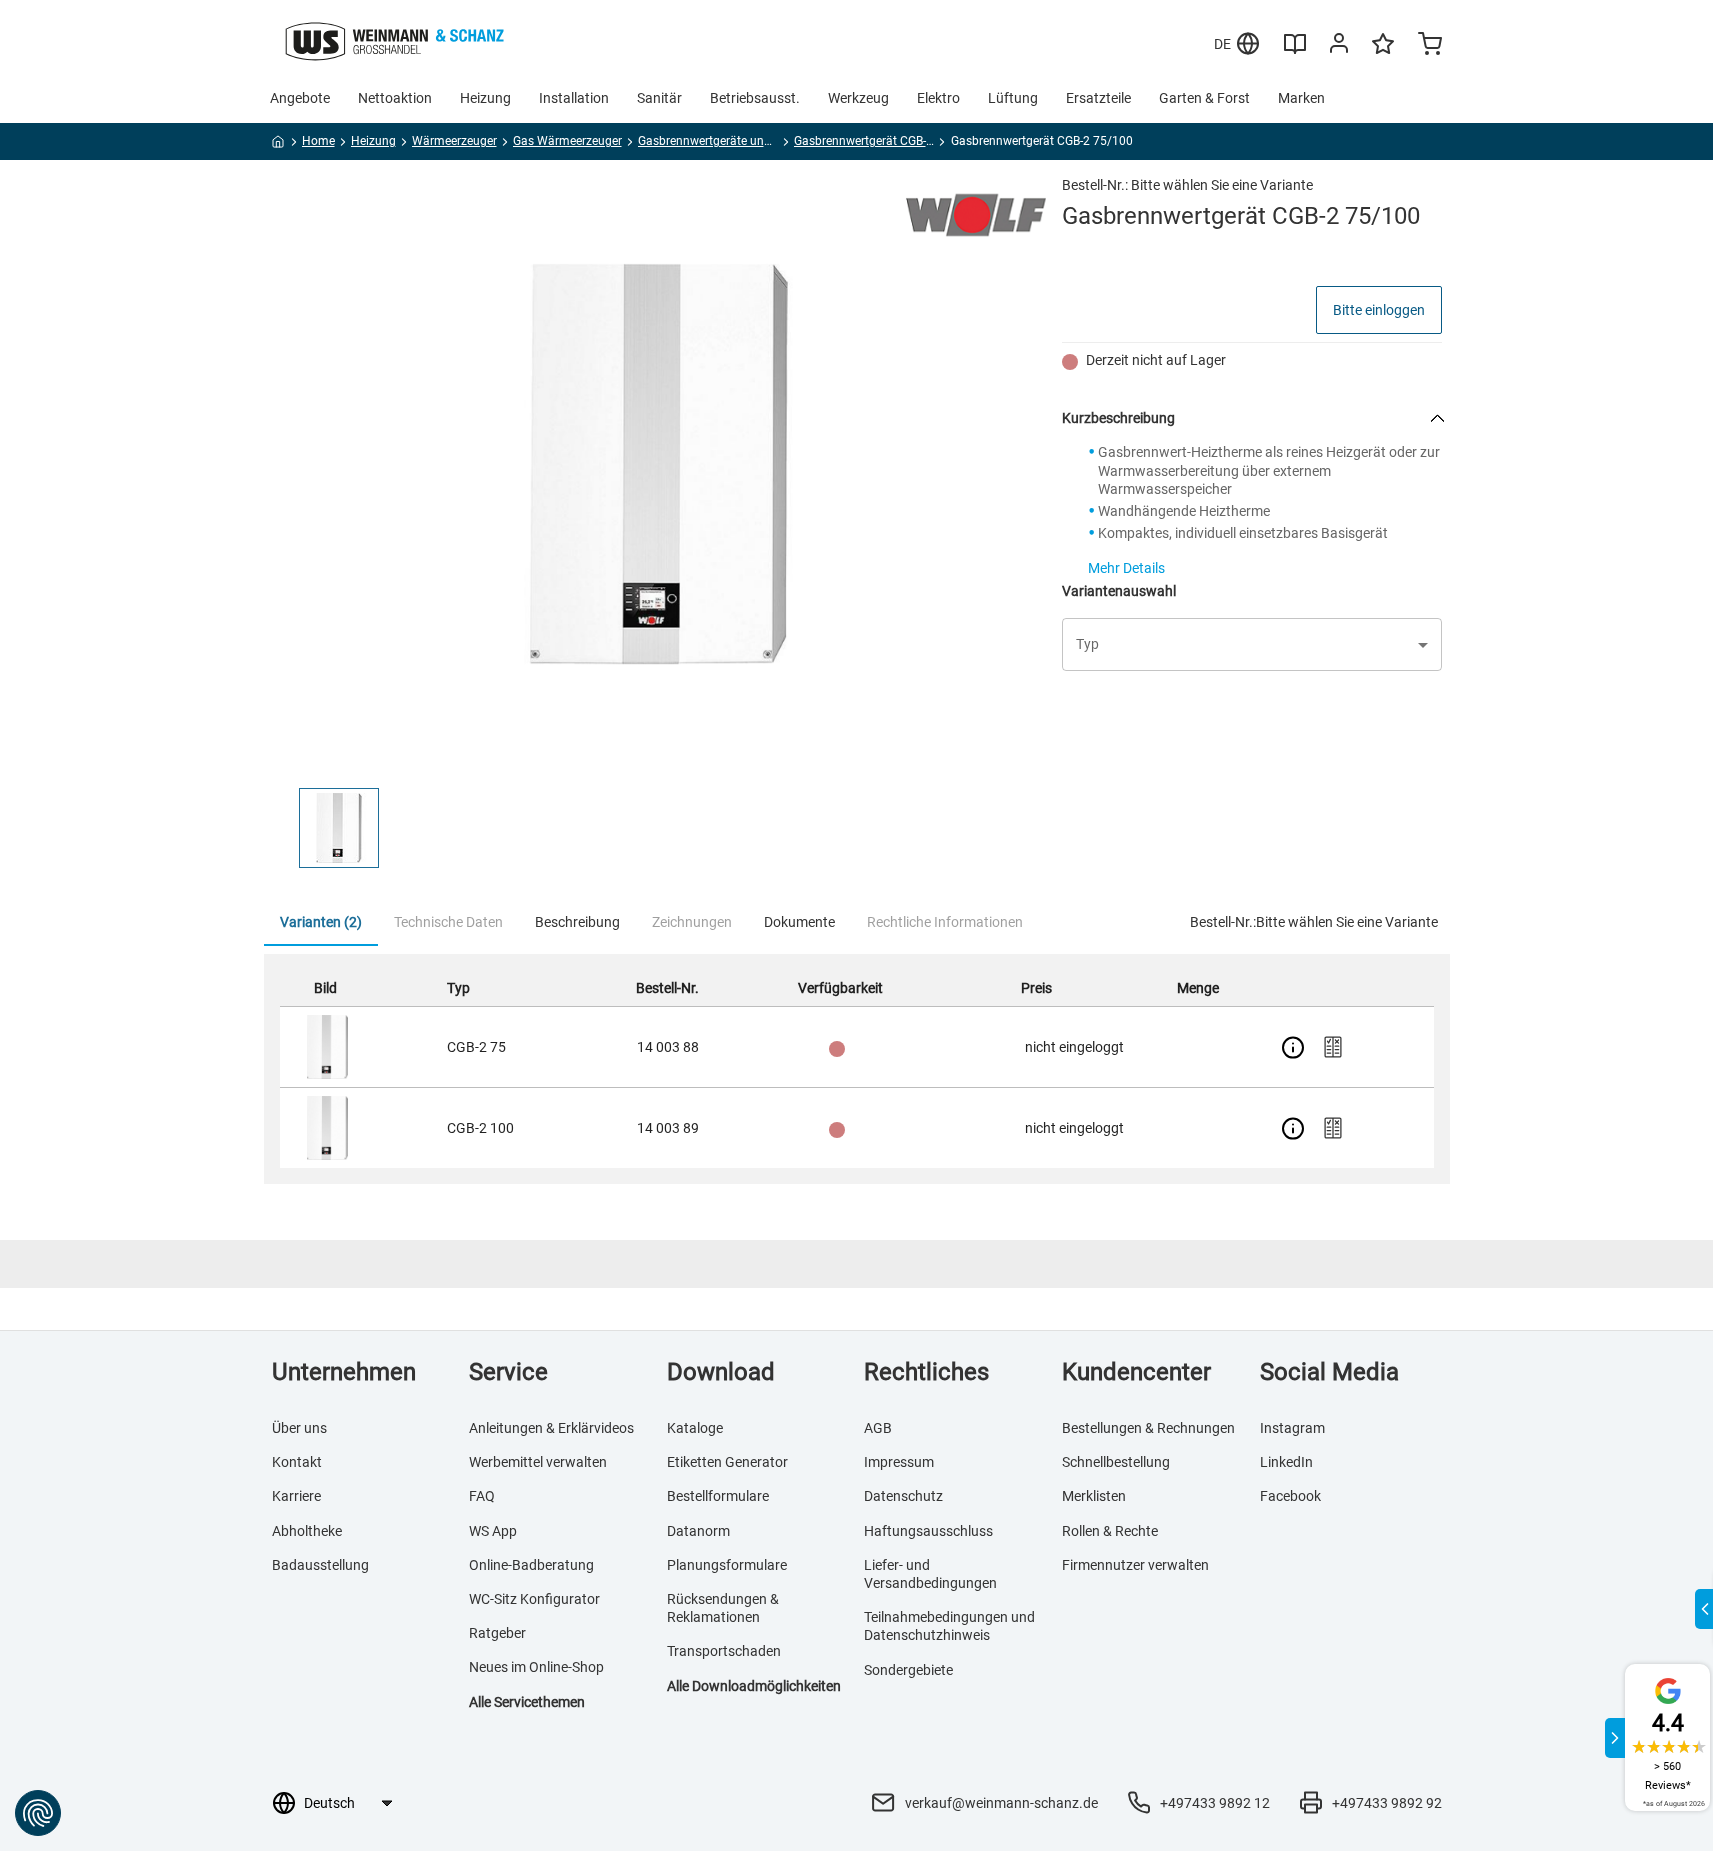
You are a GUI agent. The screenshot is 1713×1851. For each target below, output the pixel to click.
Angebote (300, 98)
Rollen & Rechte (1110, 1531)
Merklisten (1094, 1496)
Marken (1301, 98)
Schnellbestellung (1116, 1462)
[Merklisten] (1383, 53)
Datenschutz (903, 1496)
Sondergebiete (908, 1670)
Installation (574, 98)
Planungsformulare (727, 1565)
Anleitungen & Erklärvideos (551, 1428)
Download (721, 1372)
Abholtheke (307, 1531)
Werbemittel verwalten (538, 1462)
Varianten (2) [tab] (321, 922)
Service (508, 1372)
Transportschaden (724, 1651)
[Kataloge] (1295, 51)
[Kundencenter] (1339, 47)
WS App (493, 1531)
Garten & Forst (1204, 98)
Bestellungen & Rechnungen (1148, 1428)
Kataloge (695, 1428)
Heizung (485, 98)
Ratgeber (497, 1633)
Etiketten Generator (727, 1462)
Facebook (1290, 1496)
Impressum (899, 1462)
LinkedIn (1286, 1462)
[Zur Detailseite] (1293, 1047)
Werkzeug (858, 98)
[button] (339, 828)
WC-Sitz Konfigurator (534, 1599)
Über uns (299, 1428)
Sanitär (659, 98)
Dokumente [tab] (799, 922)
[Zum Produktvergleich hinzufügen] (1333, 1047)
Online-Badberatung (531, 1565)
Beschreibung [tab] (577, 922)
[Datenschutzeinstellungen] (38, 1813)
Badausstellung (320, 1565)
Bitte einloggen (1379, 310)
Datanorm (698, 1531)
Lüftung (1013, 98)
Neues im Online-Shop (536, 1667)
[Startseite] (278, 145)
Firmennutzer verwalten (1135, 1565)
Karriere (296, 1496)
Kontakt (297, 1462)
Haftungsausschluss (928, 1531)
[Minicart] (1430, 46)
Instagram (1292, 1428)
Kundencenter (1136, 1372)
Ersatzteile (1098, 98)
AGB (878, 1428)
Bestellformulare (718, 1496)
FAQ (482, 1496)
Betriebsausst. (755, 98)
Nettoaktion (395, 98)
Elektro (938, 98)
